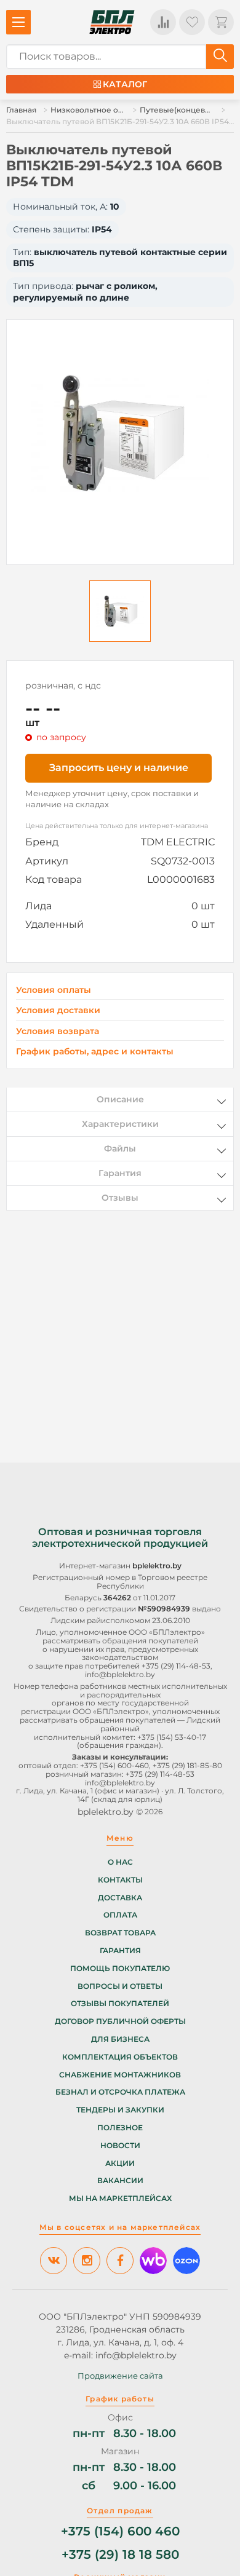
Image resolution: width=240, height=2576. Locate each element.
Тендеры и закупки (120, 2110)
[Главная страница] (112, 22)
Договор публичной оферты (120, 2021)
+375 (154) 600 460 (120, 2531)
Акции (120, 2163)
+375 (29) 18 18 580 (120, 2555)
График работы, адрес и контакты (95, 1051)
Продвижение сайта (120, 2376)
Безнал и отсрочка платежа (120, 2092)
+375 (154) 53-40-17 (172, 1737)
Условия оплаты (54, 990)
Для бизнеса (120, 2039)
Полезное (120, 2128)
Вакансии (120, 2181)
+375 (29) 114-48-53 (176, 1666)
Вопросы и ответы (120, 1986)
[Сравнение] (163, 22)
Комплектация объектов (120, 2057)
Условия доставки (58, 1010)
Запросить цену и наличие (119, 768)
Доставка (120, 1898)
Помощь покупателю (120, 1969)
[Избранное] (192, 22)
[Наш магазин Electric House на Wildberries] (153, 2261)
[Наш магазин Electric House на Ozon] (186, 2261)
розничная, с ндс (63, 685)
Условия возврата (58, 1031)
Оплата (120, 1915)
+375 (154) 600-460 (114, 1765)
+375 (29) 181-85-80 (187, 1765)
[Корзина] (221, 22)
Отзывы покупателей (120, 2004)
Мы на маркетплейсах (120, 2199)
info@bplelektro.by (120, 1674)
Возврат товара (120, 1933)
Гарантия (120, 1951)
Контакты (120, 1880)
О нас (120, 1862)
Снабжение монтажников (120, 2075)
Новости (120, 2146)
